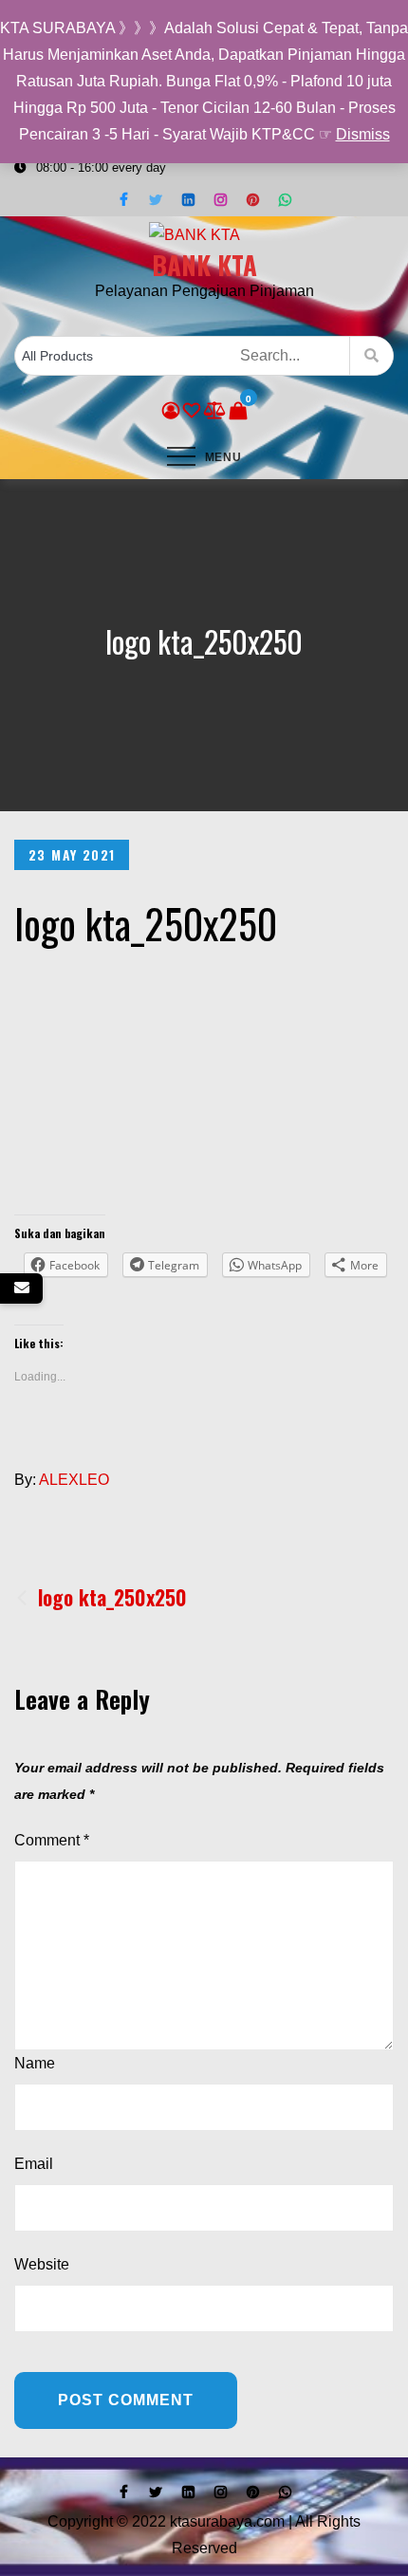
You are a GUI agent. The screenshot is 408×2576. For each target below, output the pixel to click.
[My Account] (171, 411)
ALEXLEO (74, 1480)
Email (34, 2164)
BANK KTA (204, 265)
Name (35, 2063)
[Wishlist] (192, 411)
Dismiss (363, 134)
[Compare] (215, 411)
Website (42, 2264)
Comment (52, 1840)
